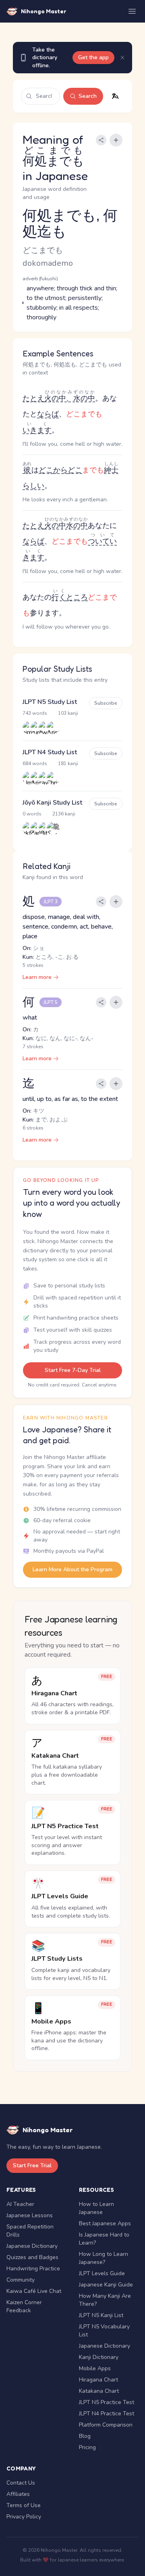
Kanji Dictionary (99, 2357)
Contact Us (21, 2483)
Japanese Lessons (30, 2215)
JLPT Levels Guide (102, 2273)
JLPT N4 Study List (50, 752)
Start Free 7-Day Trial (73, 1370)
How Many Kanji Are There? (105, 2300)
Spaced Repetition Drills (30, 2231)
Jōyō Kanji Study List (52, 803)
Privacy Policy (24, 2517)
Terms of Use (24, 2505)
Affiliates (18, 2494)
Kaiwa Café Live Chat (34, 2291)
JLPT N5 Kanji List (101, 2315)
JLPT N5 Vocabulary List (104, 2331)
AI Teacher (20, 2204)
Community (21, 2280)
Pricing (87, 2447)
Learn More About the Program (72, 1569)
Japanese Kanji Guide (106, 2285)
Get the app (93, 57)
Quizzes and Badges (32, 2257)
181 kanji (68, 763)
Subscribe (106, 703)
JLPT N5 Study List (50, 702)
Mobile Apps (95, 2368)
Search (88, 96)
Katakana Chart (99, 2391)
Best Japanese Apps (105, 2223)
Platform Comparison (106, 2425)
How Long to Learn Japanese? (104, 2258)
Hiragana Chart (98, 2380)
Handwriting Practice (33, 2269)
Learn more (37, 977)
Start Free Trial (32, 2165)
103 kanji (68, 713)
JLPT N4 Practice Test (107, 2414)
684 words (35, 763)
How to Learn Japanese (96, 2208)
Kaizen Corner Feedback (24, 2306)
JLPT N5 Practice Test (107, 2402)
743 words (35, 713)
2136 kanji (64, 814)
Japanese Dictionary (32, 2246)
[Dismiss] (122, 58)
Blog (85, 2436)
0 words (32, 814)
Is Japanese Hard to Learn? (104, 2239)
